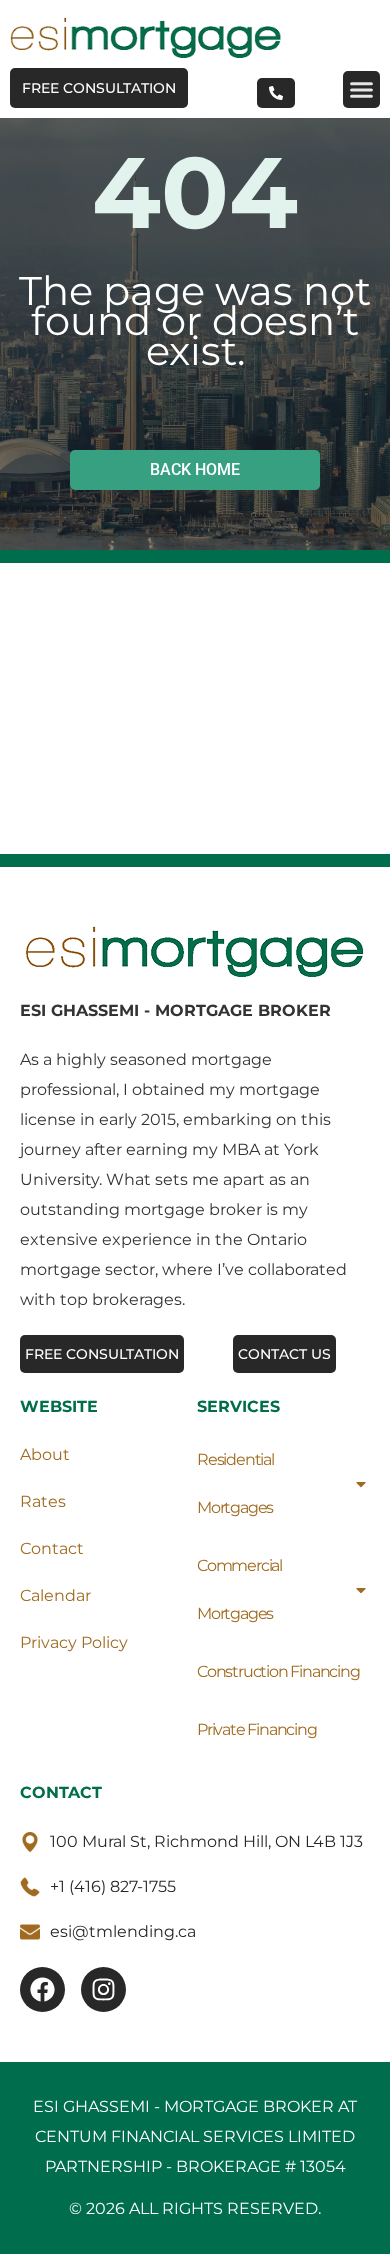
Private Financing (257, 1729)
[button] (362, 90)
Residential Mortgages (235, 1483)
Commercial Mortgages (239, 1589)
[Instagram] (103, 1989)
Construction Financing (278, 1671)
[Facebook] (42, 1989)
